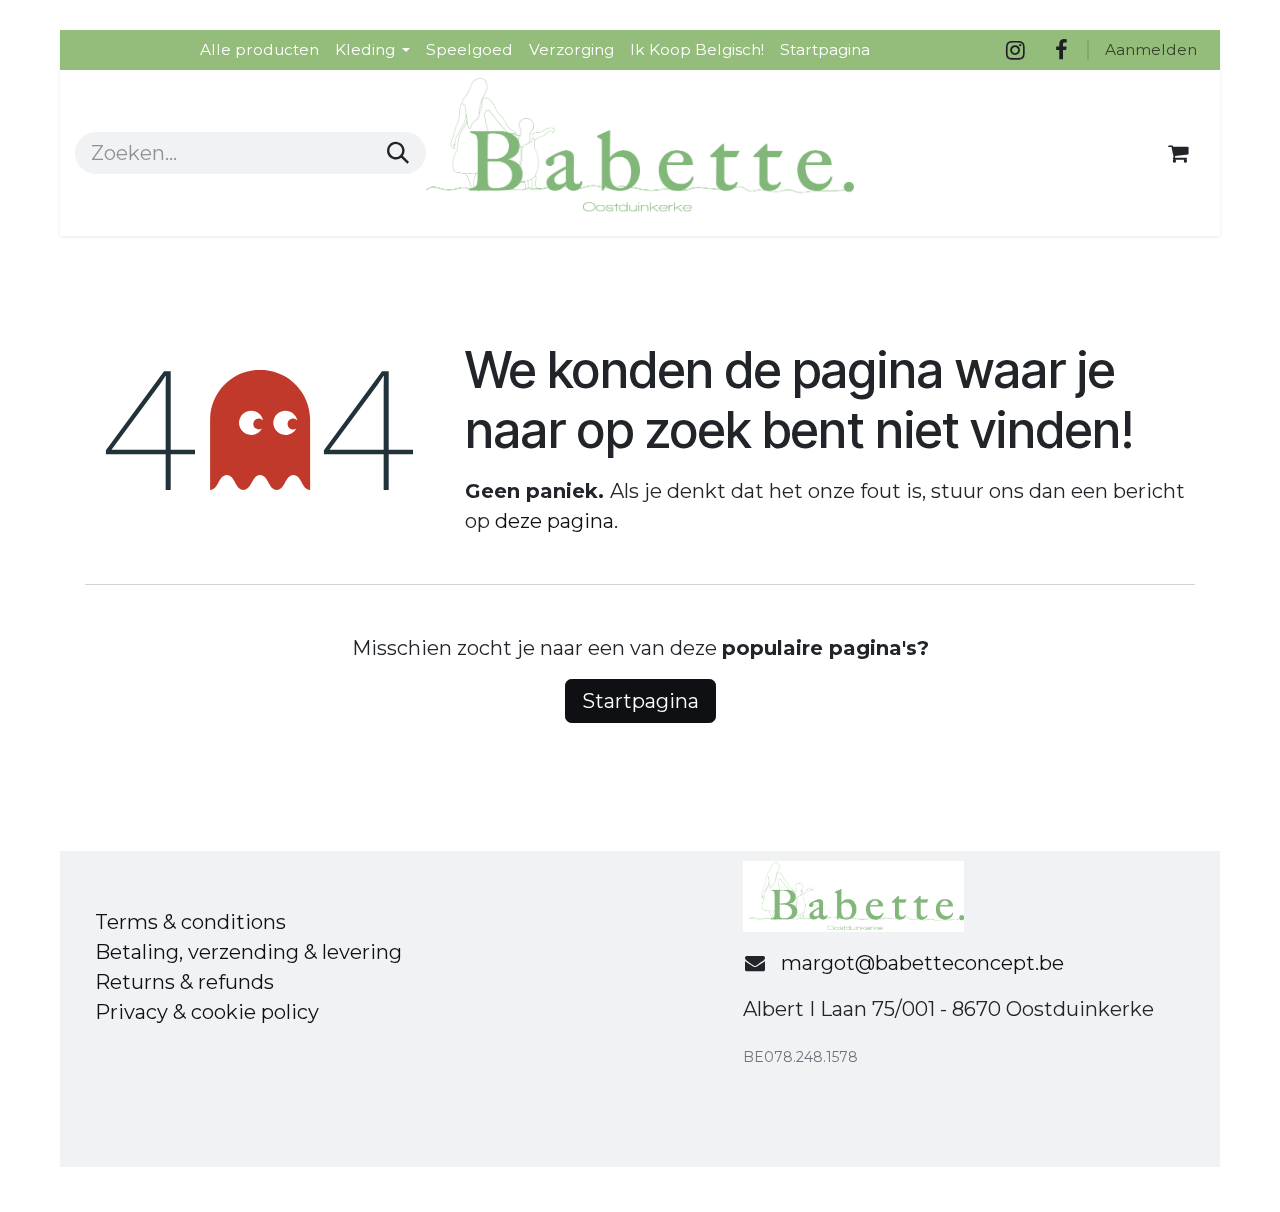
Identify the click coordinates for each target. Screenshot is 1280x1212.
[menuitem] (259, 49)
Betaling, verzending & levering (248, 952)
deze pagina (554, 521)
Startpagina (640, 701)
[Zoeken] (398, 153)
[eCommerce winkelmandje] (1178, 153)
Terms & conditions (190, 922)
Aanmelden (1151, 49)
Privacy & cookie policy (207, 1012)
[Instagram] (1015, 50)
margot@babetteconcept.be (922, 963)
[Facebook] (1061, 50)
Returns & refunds (184, 982)
